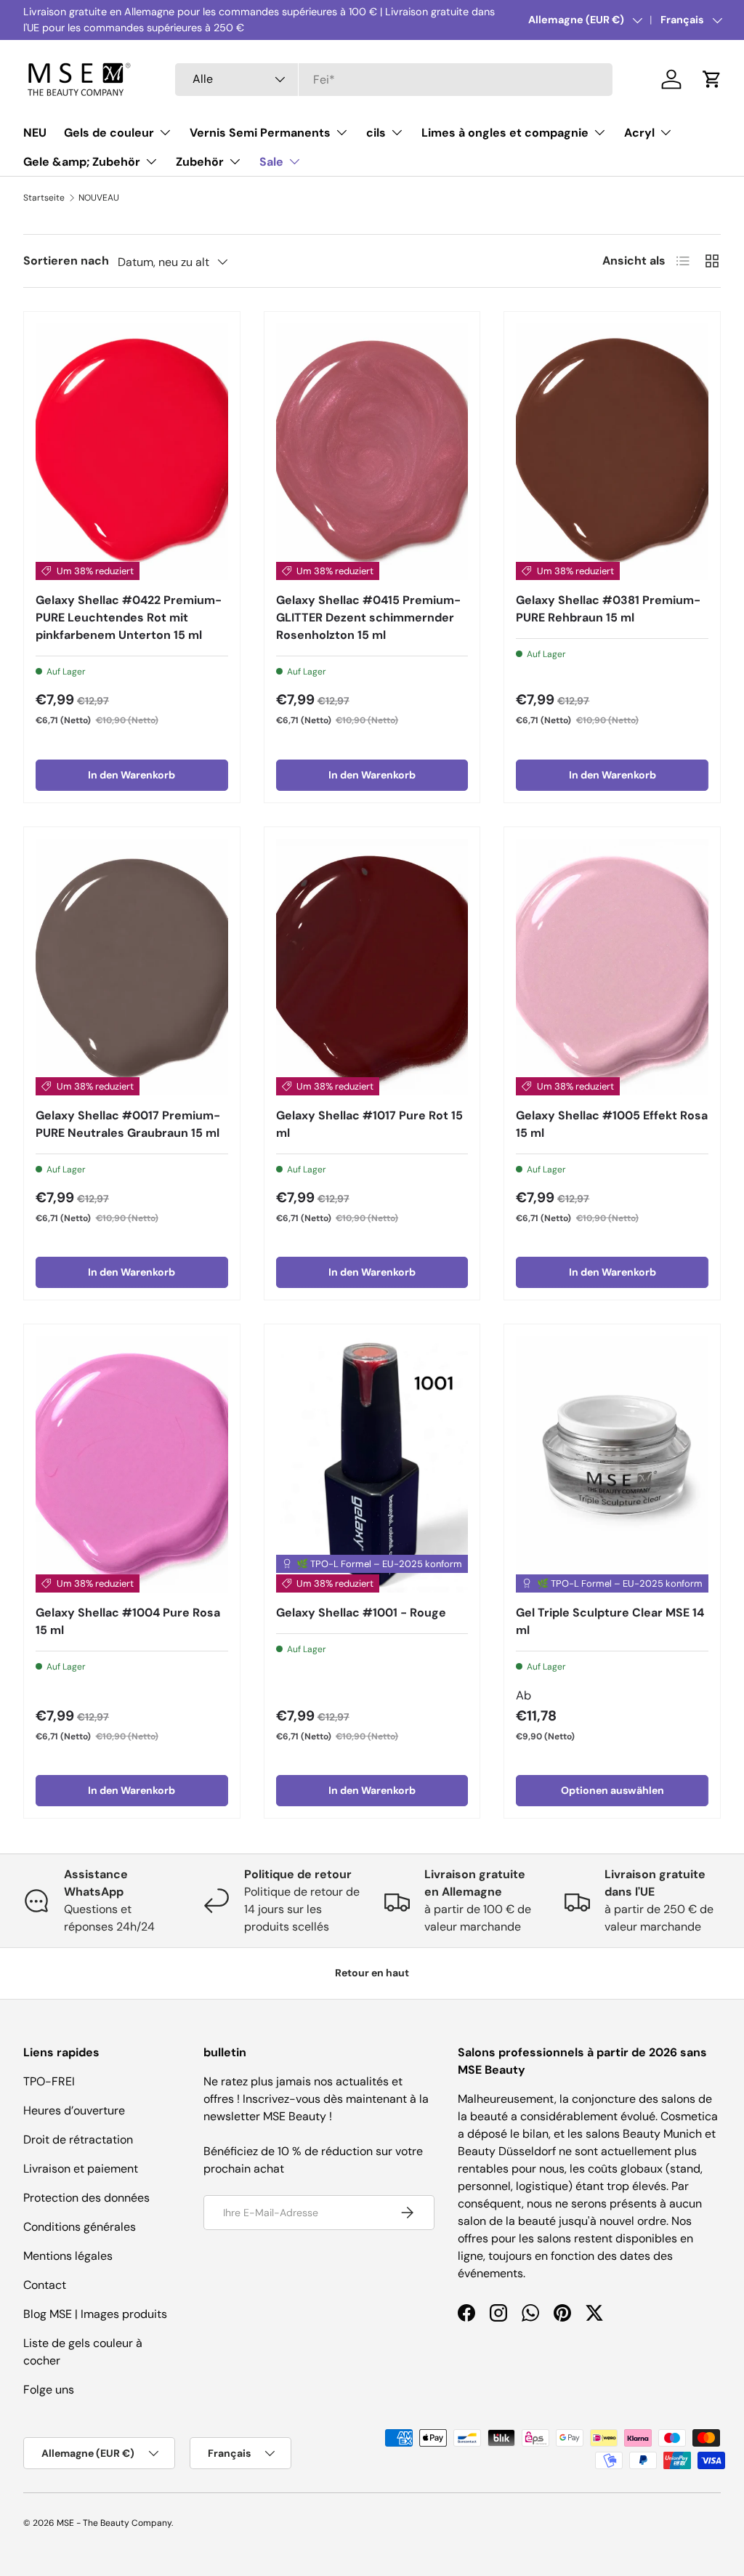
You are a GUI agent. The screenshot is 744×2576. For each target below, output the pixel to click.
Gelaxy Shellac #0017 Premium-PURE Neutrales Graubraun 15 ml (128, 1124)
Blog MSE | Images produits (95, 2314)
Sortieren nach (66, 261)
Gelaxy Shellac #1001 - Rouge (361, 1613)
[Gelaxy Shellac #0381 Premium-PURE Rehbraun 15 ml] (612, 452)
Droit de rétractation (78, 2140)
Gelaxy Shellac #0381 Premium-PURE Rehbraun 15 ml (608, 609)
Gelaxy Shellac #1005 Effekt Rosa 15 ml (612, 1124)
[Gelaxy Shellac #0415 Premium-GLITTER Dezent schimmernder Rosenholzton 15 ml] (372, 452)
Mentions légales (68, 2256)
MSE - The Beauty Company (114, 2523)
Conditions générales (80, 2227)
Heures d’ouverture (74, 2110)
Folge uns (49, 2390)
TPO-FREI (49, 2081)
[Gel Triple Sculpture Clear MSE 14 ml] (612, 1464)
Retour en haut (372, 1973)
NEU (35, 133)
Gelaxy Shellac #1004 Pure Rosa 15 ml (128, 1621)
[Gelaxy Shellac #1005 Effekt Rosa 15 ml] (612, 967)
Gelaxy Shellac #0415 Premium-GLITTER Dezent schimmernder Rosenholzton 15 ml (368, 617)
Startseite (44, 198)
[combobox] (394, 80)
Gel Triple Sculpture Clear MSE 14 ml (610, 1621)
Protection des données (86, 2198)
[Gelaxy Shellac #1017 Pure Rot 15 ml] (372, 967)
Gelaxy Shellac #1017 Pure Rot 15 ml (369, 1124)
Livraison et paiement (81, 2169)
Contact (45, 2285)
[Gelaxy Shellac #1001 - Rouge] (372, 1464)
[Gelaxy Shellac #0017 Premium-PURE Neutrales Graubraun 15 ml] (132, 967)
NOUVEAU (99, 198)
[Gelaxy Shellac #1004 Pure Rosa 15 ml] (132, 1464)
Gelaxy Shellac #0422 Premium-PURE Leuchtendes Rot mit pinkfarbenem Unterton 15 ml (129, 617)
